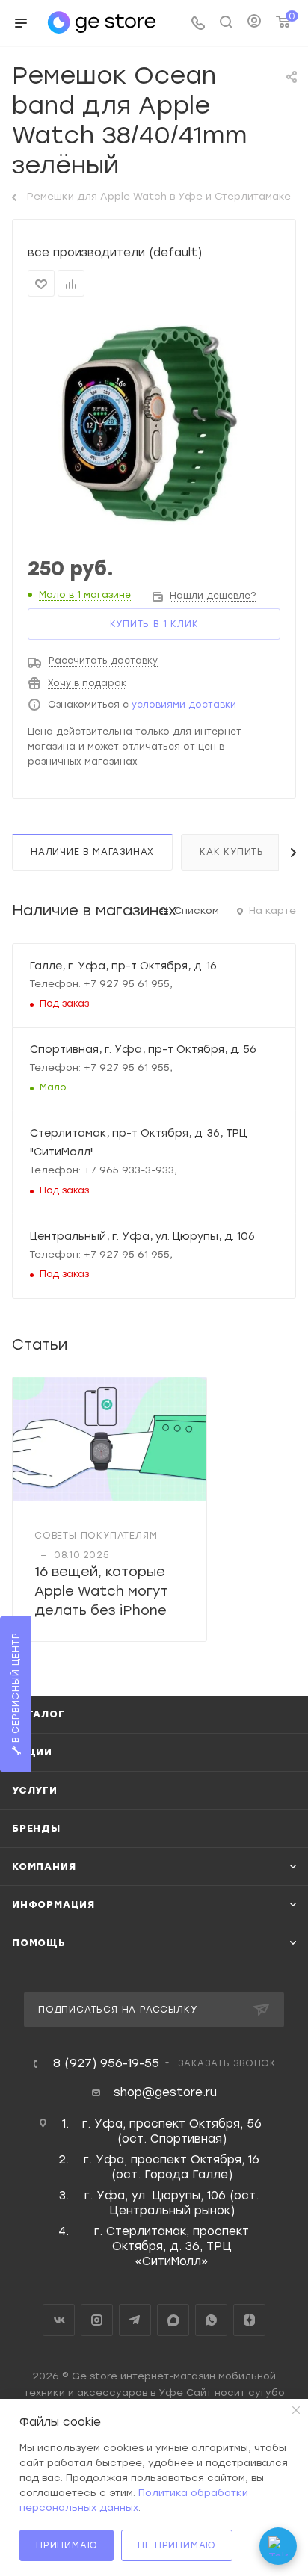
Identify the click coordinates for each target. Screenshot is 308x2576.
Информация (53, 1905)
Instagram (97, 2320)
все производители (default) (115, 253)
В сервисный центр (16, 1689)
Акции (32, 1752)
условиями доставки (184, 705)
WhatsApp (211, 2320)
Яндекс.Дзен (249, 2320)
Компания (44, 1866)
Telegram (135, 2320)
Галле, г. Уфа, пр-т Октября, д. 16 (123, 966)
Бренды (36, 1828)
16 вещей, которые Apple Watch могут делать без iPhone (101, 1591)
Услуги (35, 1790)
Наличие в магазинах (92, 852)
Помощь (39, 1943)
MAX (173, 2320)
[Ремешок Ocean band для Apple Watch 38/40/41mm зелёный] (154, 427)
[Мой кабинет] (254, 23)
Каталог (38, 1714)
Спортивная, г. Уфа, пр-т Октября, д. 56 (143, 1049)
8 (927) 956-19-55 (106, 2063)
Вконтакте (59, 2320)
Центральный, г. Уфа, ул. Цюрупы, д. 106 (142, 1236)
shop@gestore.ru (165, 2092)
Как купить (232, 852)
